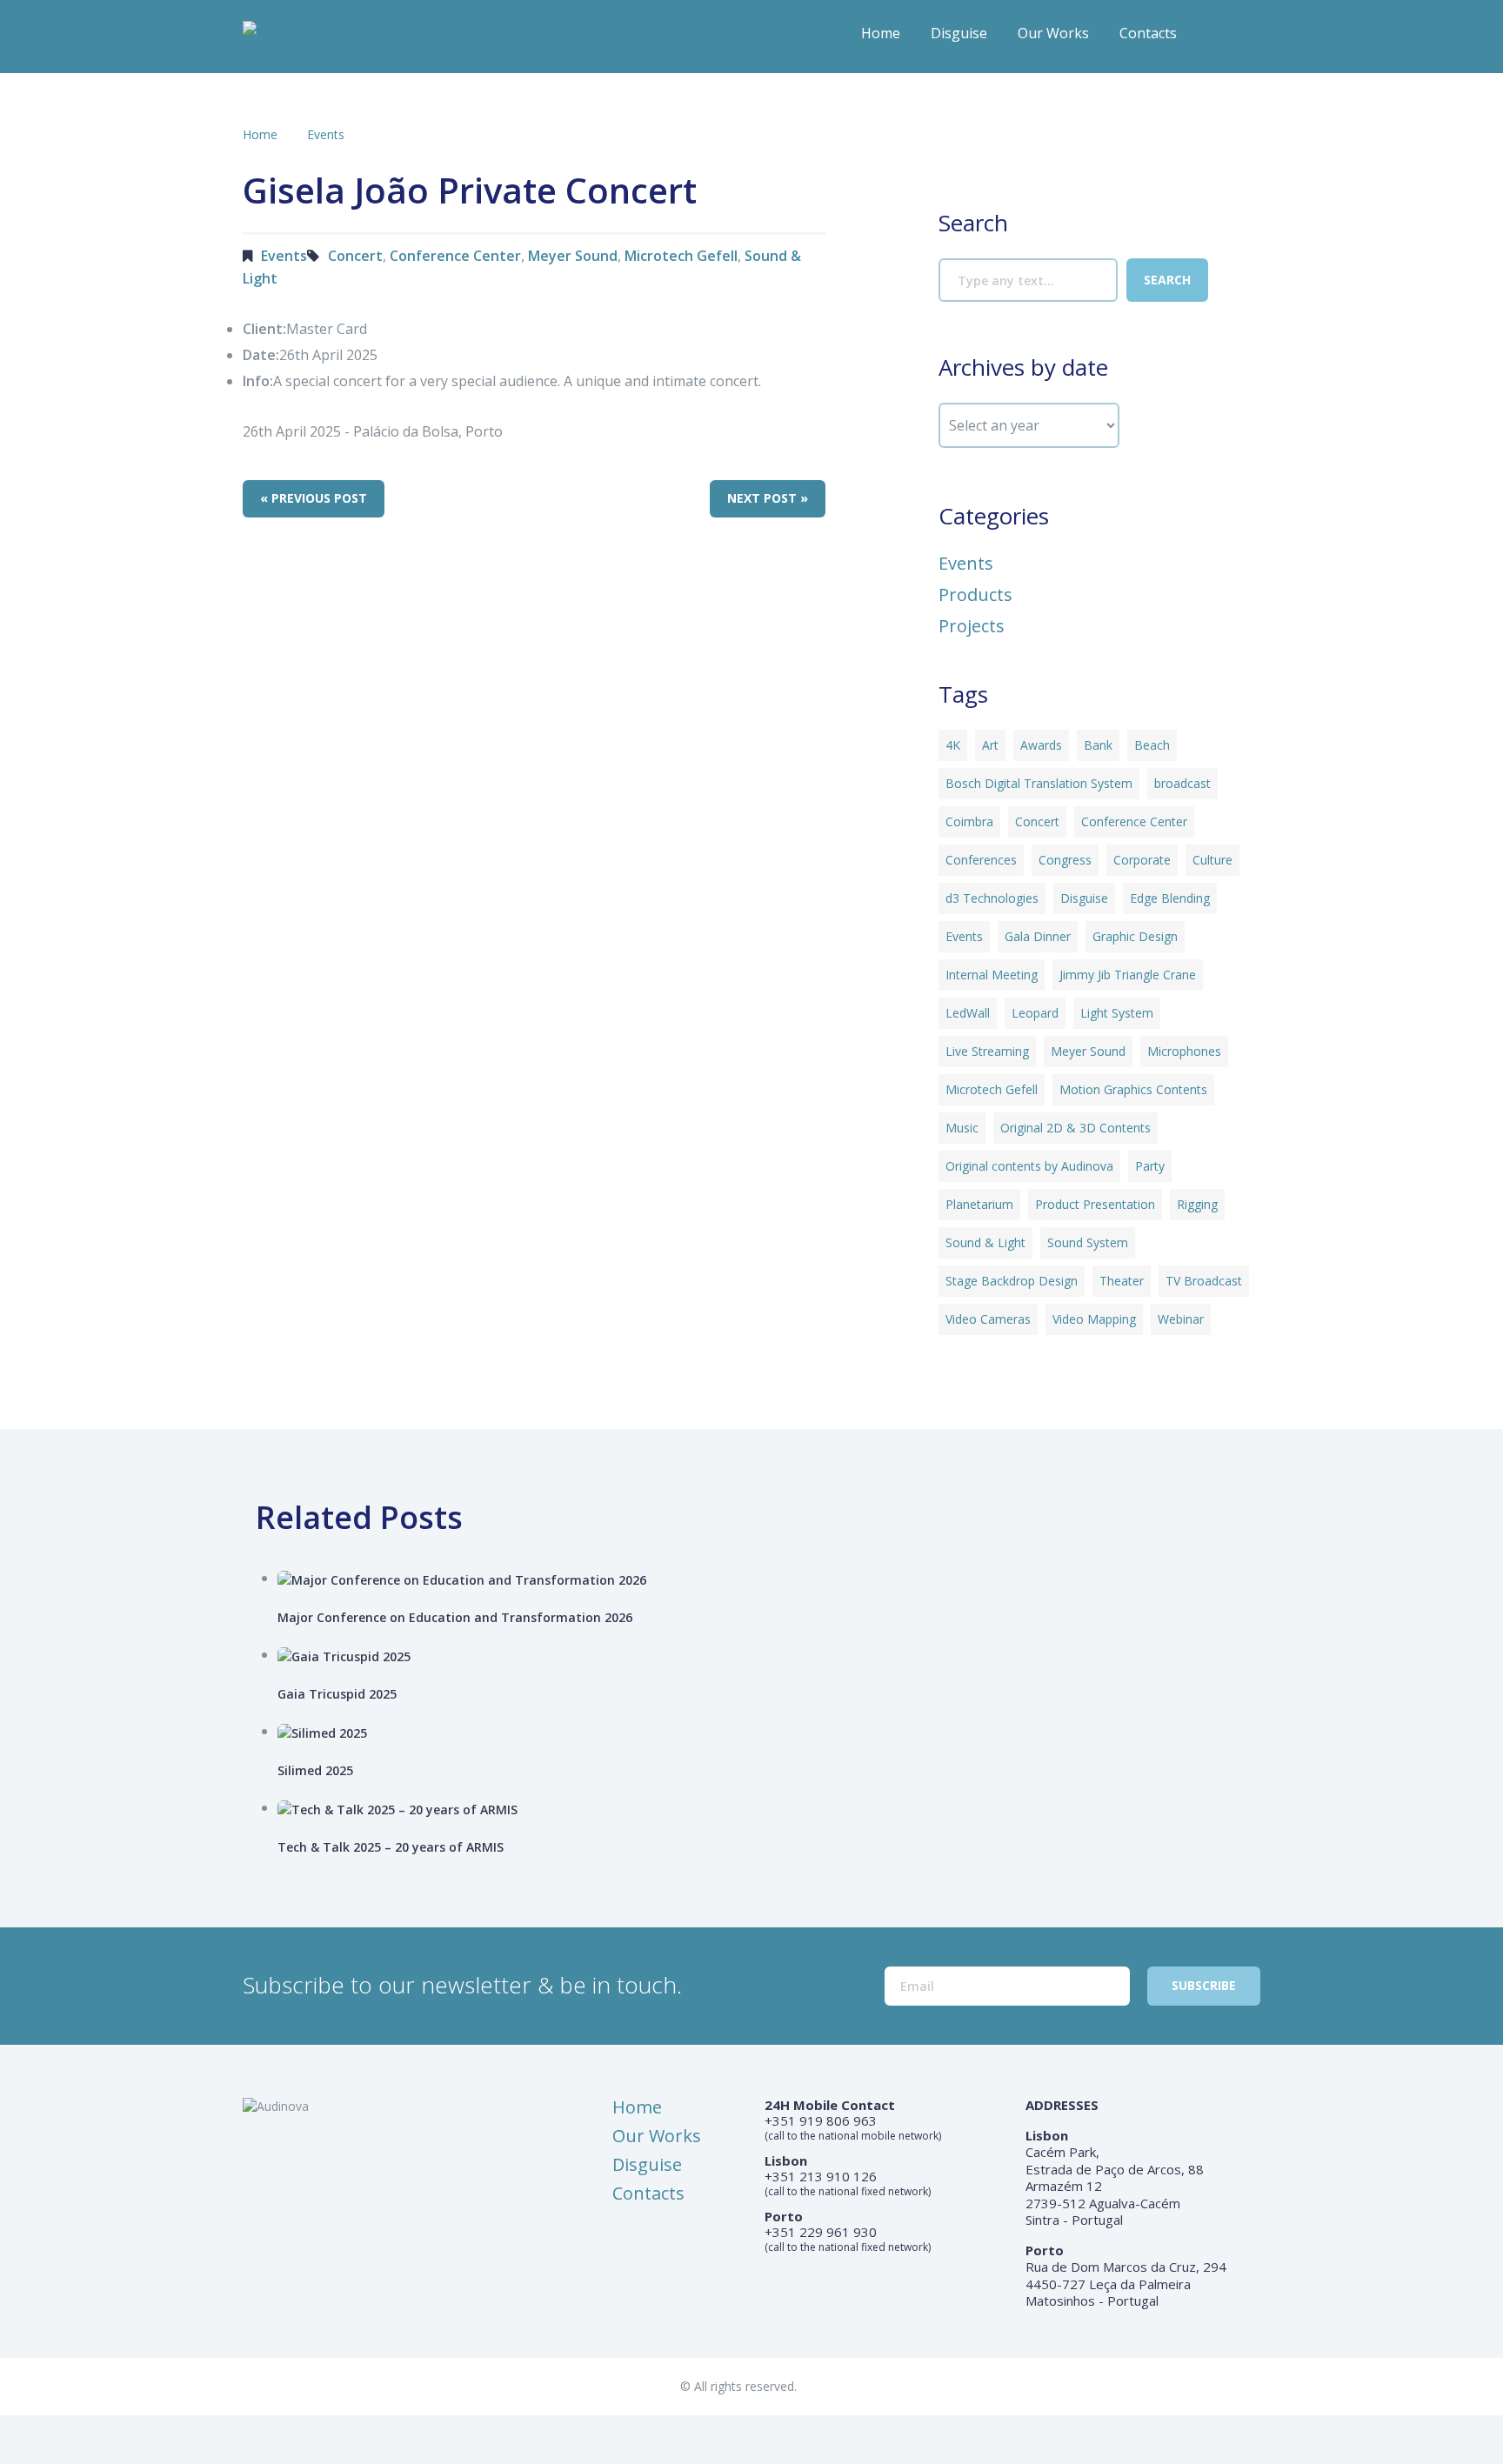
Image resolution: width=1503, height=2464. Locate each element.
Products (975, 595)
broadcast (1182, 783)
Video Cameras (988, 1319)
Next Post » (768, 498)
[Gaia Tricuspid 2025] (775, 1656)
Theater (1122, 1281)
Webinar (1181, 1319)
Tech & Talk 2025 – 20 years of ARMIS (391, 1847)
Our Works (1053, 33)
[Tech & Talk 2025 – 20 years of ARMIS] (775, 1809)
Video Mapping (1094, 1319)
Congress (1065, 860)
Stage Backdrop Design (1012, 1281)
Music (962, 1128)
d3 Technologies (992, 898)
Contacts (1148, 33)
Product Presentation (1095, 1204)
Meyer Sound (573, 256)
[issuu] (1248, 39)
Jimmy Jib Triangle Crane (1128, 975)
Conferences (981, 860)
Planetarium (979, 1204)
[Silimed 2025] (775, 1732)
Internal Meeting (992, 975)
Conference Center (455, 256)
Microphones (1184, 1051)
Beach (1152, 745)
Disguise (959, 33)
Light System (1117, 1013)
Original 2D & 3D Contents (1075, 1128)
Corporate (1142, 860)
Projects (972, 626)
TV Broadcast (1204, 1281)
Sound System (1088, 1242)
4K (953, 745)
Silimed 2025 (315, 1770)
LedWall (968, 1013)
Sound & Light (985, 1242)
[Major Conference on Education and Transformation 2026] (775, 1579)
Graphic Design (1135, 936)
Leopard (1035, 1013)
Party (1150, 1166)
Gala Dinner (1038, 936)
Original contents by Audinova (1029, 1166)
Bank (1098, 745)
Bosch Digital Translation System (1039, 783)
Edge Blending (1170, 898)
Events (326, 134)
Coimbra (969, 821)
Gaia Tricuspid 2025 (337, 1694)
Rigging (1197, 1204)
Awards (1041, 745)
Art (990, 745)
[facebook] (1213, 39)
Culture (1212, 860)
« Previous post (314, 498)
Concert (355, 256)
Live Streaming (987, 1051)
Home (881, 33)
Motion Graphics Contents (1133, 1089)
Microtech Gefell (681, 256)
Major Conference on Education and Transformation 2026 (455, 1617)
